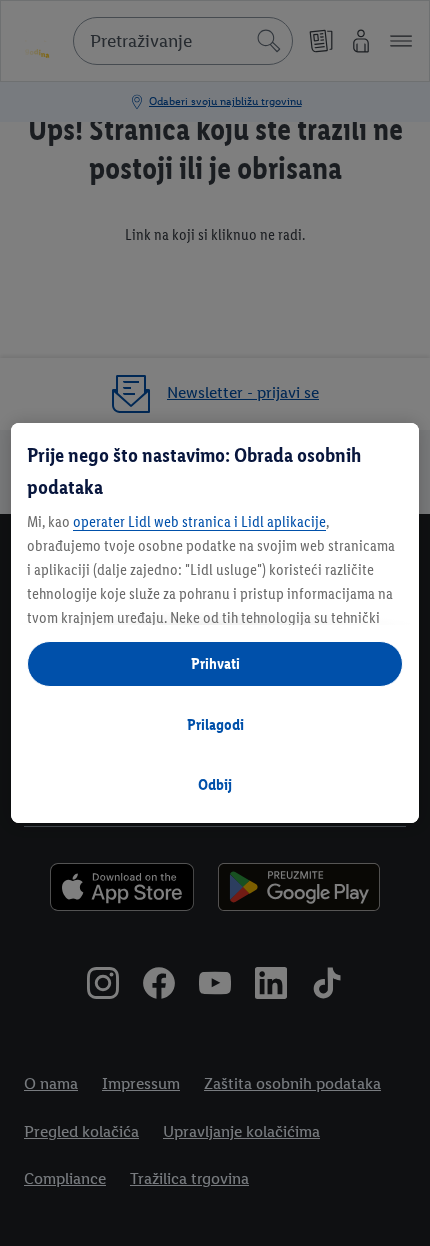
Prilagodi (215, 724)
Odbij (215, 784)
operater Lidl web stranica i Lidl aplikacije (199, 521)
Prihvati (215, 663)
